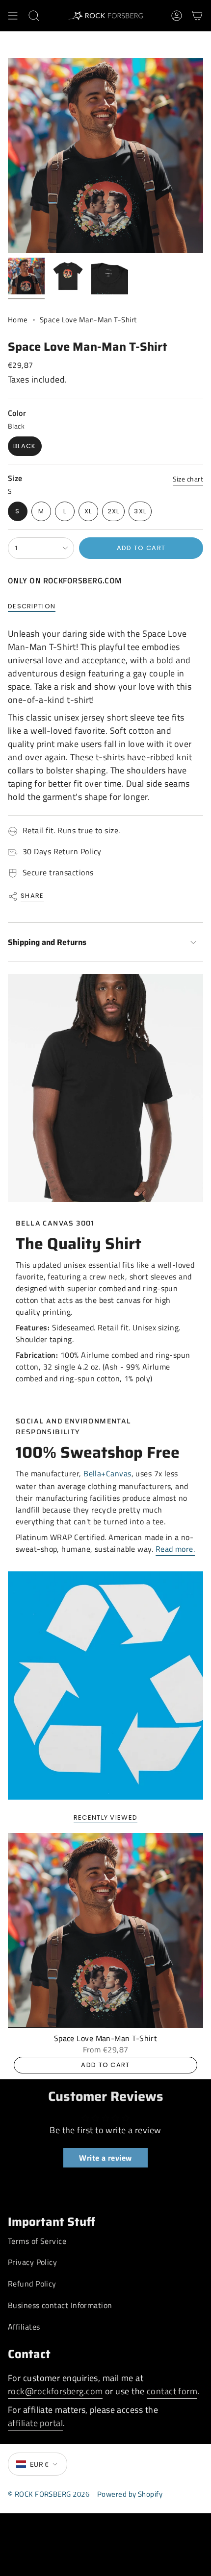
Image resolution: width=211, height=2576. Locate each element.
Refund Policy (32, 2284)
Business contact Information (60, 2305)
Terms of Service (37, 2241)
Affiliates (24, 2327)
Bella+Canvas (107, 1473)
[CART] (197, 16)
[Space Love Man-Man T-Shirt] (105, 1930)
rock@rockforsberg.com (55, 2391)
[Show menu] (13, 16)
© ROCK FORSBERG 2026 (49, 2494)
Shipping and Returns (47, 942)
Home (18, 320)
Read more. (175, 1549)
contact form (172, 2391)
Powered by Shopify (130, 2494)
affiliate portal (35, 2423)
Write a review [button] (105, 2158)
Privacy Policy (32, 2262)
